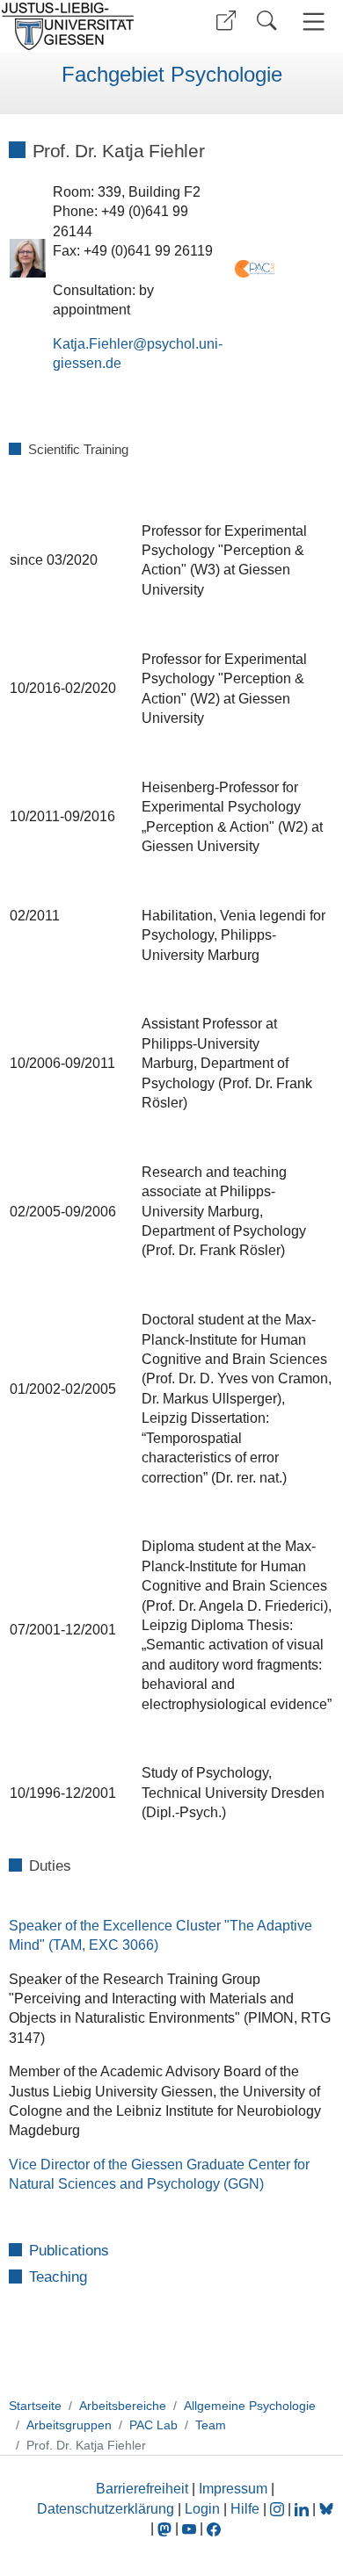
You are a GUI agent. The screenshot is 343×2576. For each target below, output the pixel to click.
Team (211, 2425)
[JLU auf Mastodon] (166, 2528)
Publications (69, 2251)
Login (204, 2509)
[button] (226, 21)
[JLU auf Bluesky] (326, 2509)
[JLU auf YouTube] (189, 2528)
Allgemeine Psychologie (250, 2406)
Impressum (233, 2489)
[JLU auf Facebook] (214, 2528)
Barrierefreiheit (142, 2489)
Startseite (35, 2406)
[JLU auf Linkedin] (303, 2509)
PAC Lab (153, 2425)
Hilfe (245, 2509)
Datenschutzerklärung (106, 2509)
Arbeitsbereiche (123, 2406)
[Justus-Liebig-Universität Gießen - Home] (84, 26)
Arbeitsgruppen (69, 2425)
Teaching (58, 2278)
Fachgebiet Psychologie (172, 75)
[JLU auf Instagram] (279, 2509)
